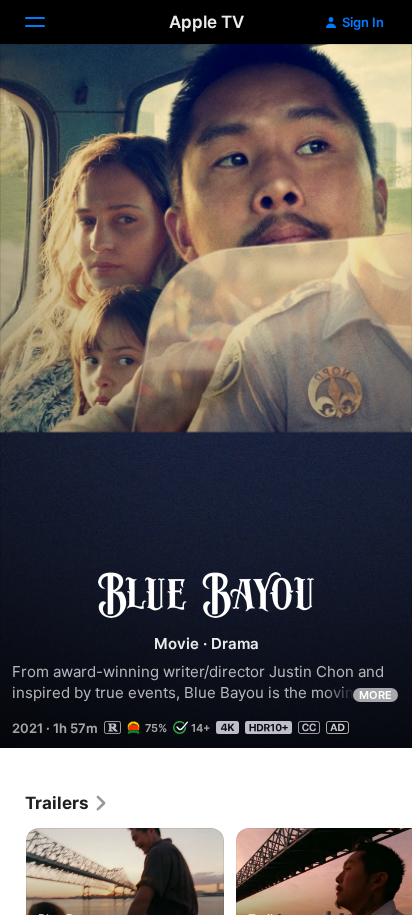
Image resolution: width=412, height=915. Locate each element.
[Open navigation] (47, 22)
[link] (67, 803)
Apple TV (206, 22)
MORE (375, 695)
